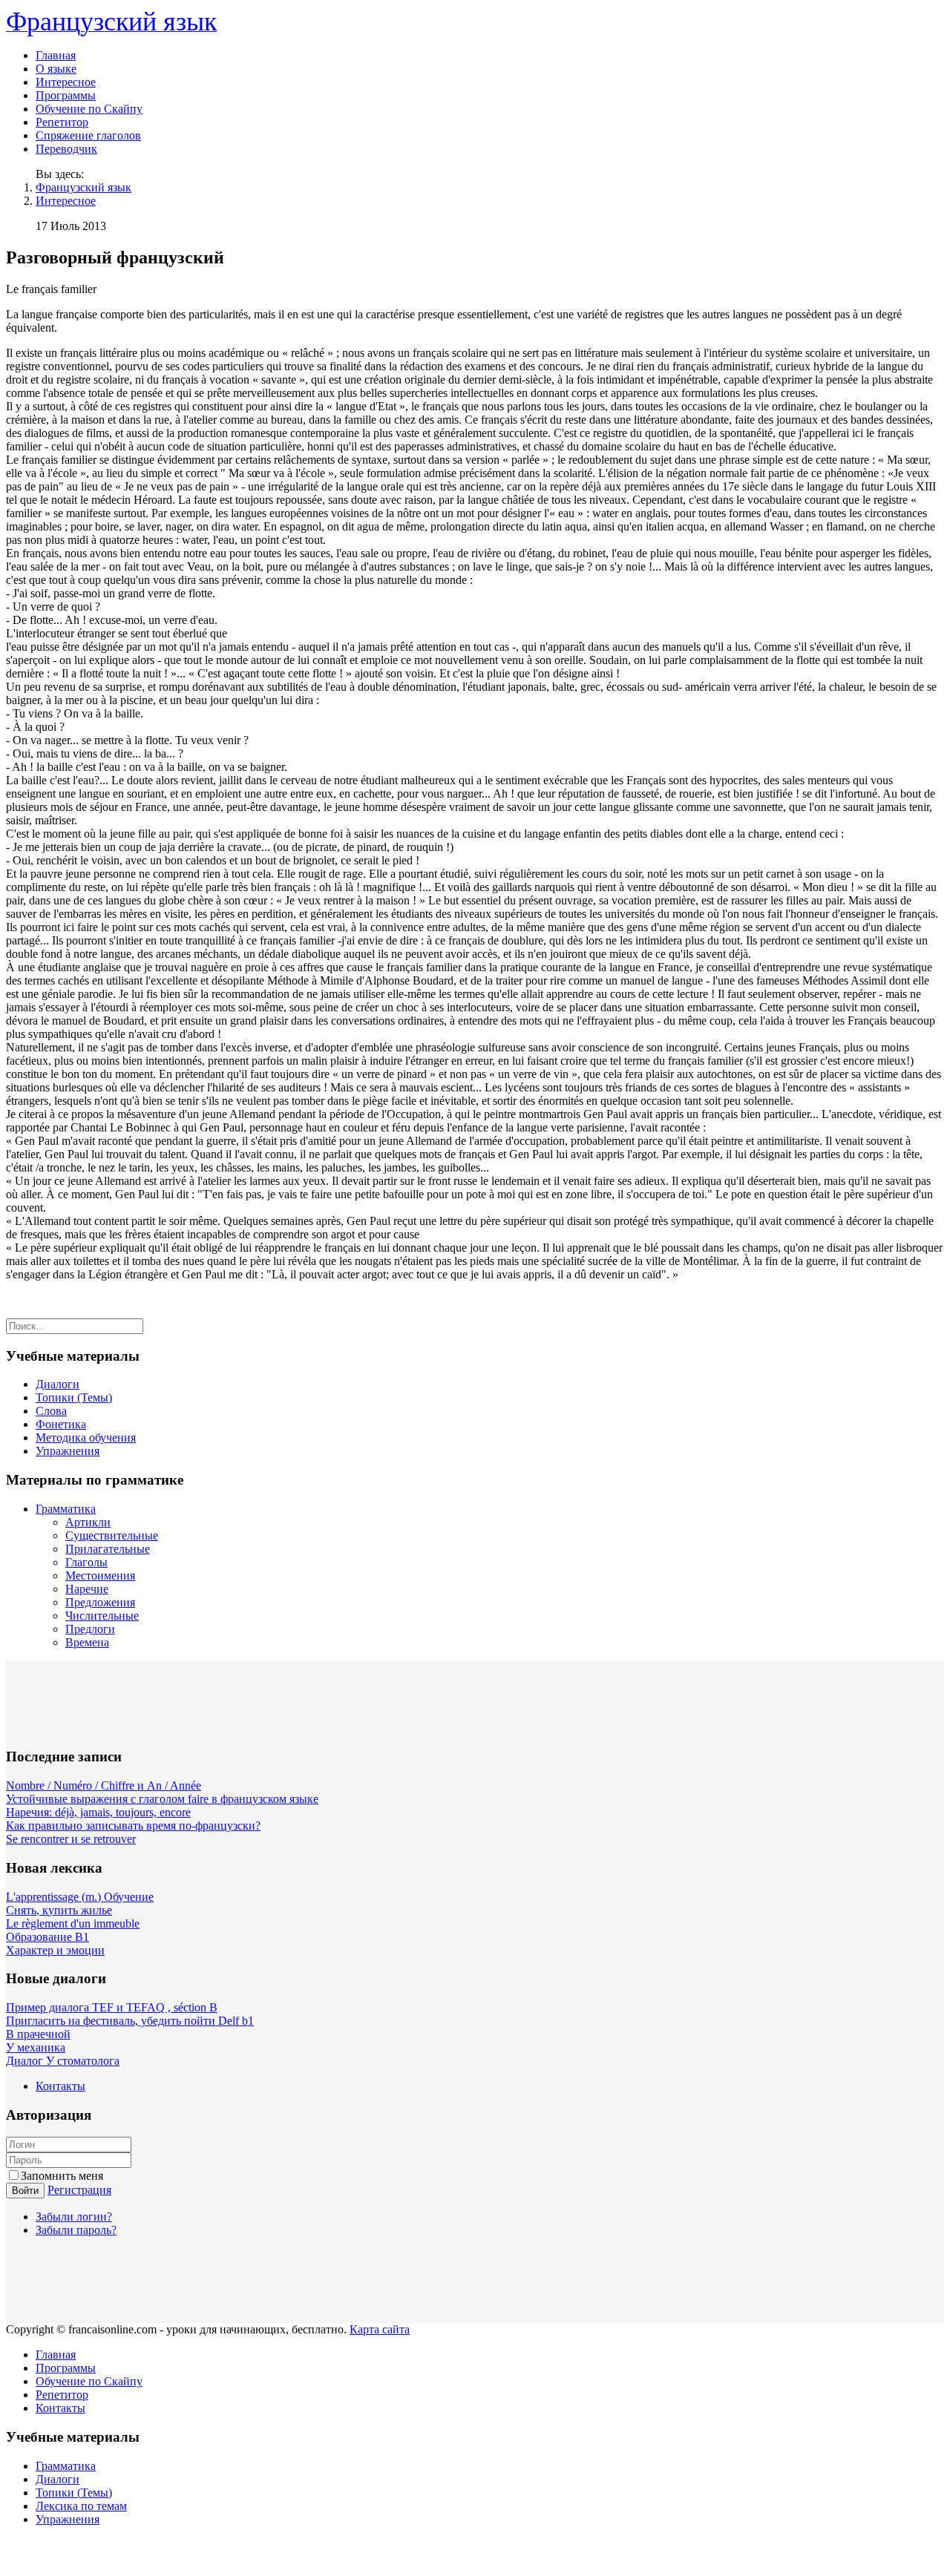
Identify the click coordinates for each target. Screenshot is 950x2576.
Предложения (100, 1602)
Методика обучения (86, 1437)
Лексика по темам (81, 2506)
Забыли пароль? (76, 2230)
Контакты (60, 2086)
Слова (51, 1411)
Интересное (66, 82)
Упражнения (68, 1451)
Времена (87, 1642)
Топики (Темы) (74, 1397)
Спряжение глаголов (88, 135)
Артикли (88, 1522)
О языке (56, 69)
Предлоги (90, 1629)
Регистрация (79, 2190)
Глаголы (86, 1562)
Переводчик (66, 149)
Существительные (112, 1535)
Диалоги (58, 1384)
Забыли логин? (74, 2217)
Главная (56, 55)
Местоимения (100, 1575)
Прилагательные (108, 1549)
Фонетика (61, 1424)
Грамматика (66, 1509)
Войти (25, 2191)
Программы (66, 95)
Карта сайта (380, 2329)
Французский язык (83, 187)
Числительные (102, 1616)
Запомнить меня (62, 2176)
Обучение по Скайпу (89, 109)
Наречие (87, 1589)
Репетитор (62, 122)
